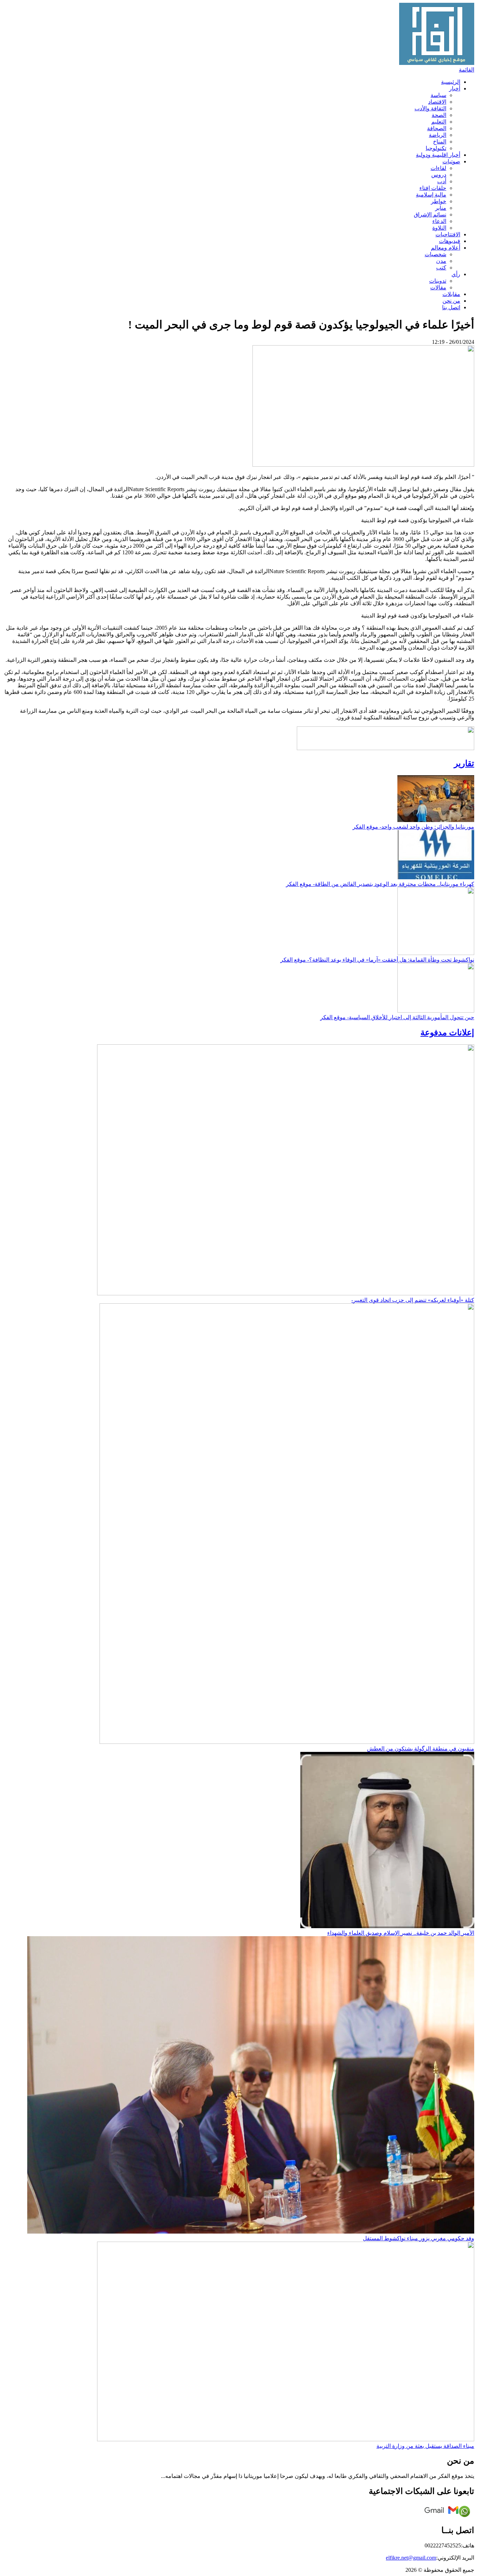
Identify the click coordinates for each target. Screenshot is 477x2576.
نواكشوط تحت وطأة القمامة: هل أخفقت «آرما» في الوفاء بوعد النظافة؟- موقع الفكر (377, 960)
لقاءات (438, 168)
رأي (456, 274)
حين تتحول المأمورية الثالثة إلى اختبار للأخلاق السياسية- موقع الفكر (397, 1017)
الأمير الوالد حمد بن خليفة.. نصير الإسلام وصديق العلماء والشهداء (401, 1933)
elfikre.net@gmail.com (411, 2558)
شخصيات (435, 254)
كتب (441, 268)
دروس (439, 175)
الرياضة (438, 135)
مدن (441, 261)
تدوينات (438, 281)
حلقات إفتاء (433, 188)
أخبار (455, 88)
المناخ (440, 142)
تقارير (464, 763)
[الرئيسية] (437, 63)
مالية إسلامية (431, 195)
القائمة (467, 70)
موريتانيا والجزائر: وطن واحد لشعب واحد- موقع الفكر (413, 827)
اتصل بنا (451, 307)
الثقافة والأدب (430, 108)
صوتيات (451, 161)
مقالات (438, 287)
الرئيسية (451, 82)
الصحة (439, 115)
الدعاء (439, 221)
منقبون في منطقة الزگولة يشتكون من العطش (421, 1749)
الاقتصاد (437, 102)
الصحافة (437, 128)
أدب (442, 181)
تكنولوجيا (436, 148)
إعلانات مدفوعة (447, 1032)
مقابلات (451, 294)
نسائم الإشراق (430, 214)
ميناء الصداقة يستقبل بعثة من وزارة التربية (425, 2446)
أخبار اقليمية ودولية (438, 155)
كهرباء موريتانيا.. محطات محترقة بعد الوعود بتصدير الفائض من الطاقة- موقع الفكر (380, 884)
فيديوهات (450, 241)
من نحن (451, 301)
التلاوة (439, 228)
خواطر (439, 201)
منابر (441, 208)
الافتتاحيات (448, 234)
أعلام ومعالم (446, 248)
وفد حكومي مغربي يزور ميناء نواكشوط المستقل (419, 2238)
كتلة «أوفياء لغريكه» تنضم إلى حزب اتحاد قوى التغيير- (413, 1300)
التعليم (439, 122)
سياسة (438, 95)
